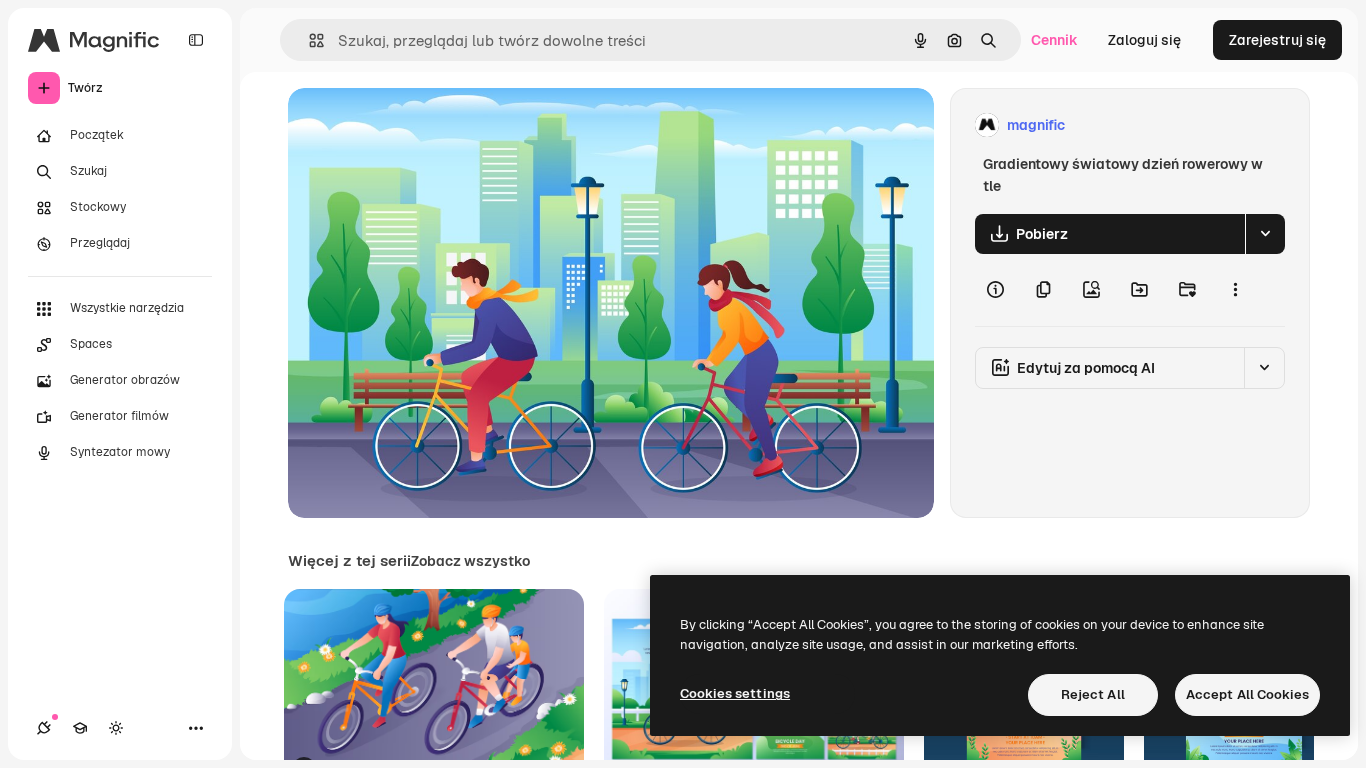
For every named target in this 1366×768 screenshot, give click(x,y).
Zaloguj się (1144, 40)
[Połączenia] (44, 728)
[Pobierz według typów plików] (1265, 234)
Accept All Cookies (1247, 694)
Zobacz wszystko (470, 561)
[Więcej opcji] (1235, 290)
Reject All (1093, 694)
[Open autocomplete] (308, 40)
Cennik (1054, 40)
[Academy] (80, 728)
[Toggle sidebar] (196, 40)
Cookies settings (735, 693)
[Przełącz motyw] (116, 728)
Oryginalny (426, 125)
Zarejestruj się (1277, 40)
